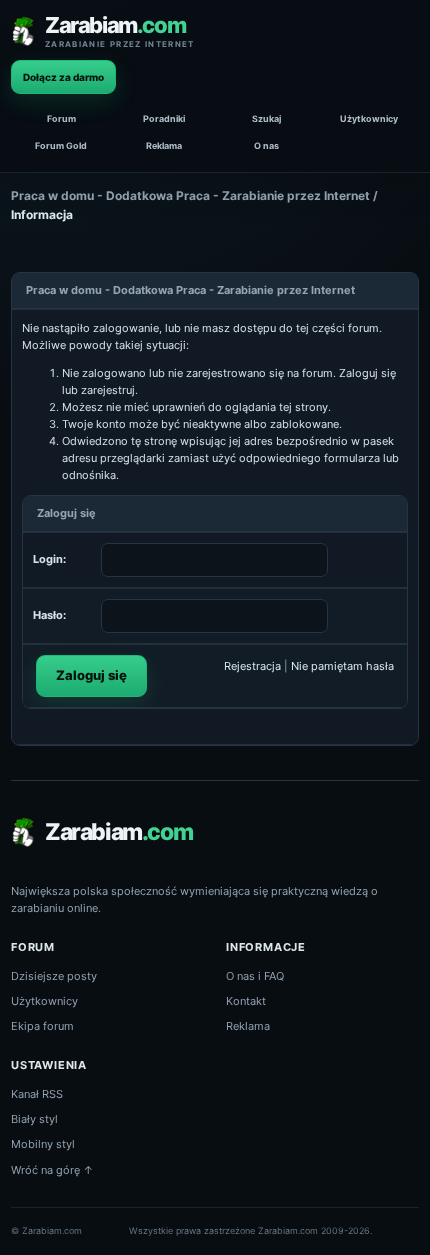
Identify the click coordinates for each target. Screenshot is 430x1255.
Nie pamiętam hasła (342, 666)
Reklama (164, 145)
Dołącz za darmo (63, 77)
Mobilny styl (43, 1144)
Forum (61, 118)
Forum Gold (61, 145)
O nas (266, 145)
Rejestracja (252, 666)
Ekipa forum (42, 1026)
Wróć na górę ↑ (52, 1170)
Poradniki (164, 118)
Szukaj (266, 118)
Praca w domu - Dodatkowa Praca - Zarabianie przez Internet (190, 195)
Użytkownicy (369, 118)
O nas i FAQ (255, 976)
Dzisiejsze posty (54, 976)
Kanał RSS (37, 1094)
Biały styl (34, 1119)
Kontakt (246, 1001)
